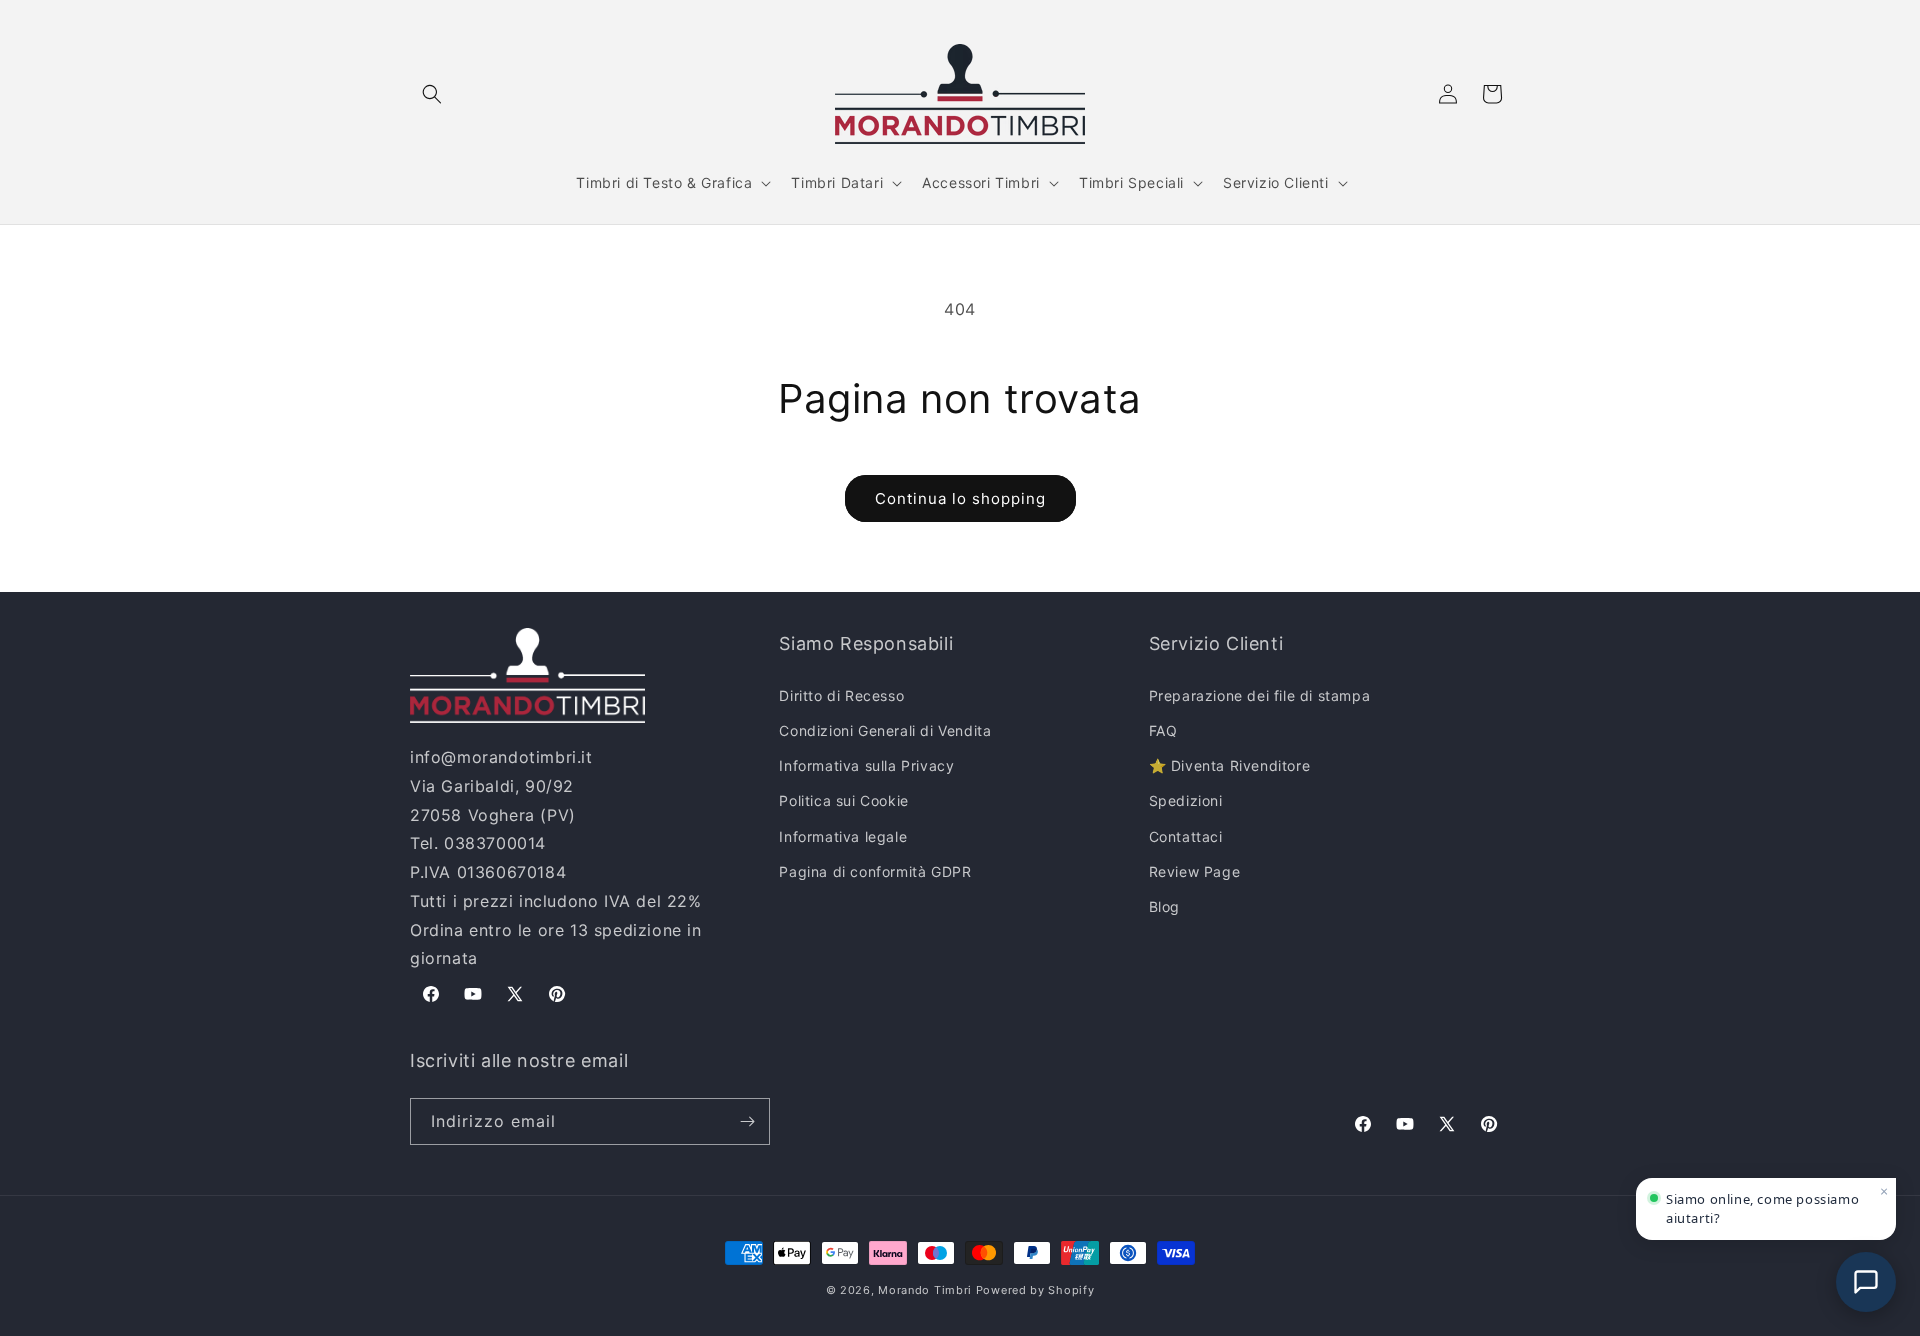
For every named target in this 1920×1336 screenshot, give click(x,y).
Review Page (1195, 871)
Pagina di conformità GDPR (875, 871)
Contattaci (1186, 836)
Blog (1164, 906)
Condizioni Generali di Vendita (885, 730)
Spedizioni (1186, 800)
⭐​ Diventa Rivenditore (1230, 765)
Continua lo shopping (960, 498)
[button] (432, 94)
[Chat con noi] (1866, 1282)
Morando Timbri (925, 1290)
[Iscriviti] (747, 1121)
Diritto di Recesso (841, 695)
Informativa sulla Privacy (866, 765)
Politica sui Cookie (843, 800)
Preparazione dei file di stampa (1260, 695)
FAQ (1163, 730)
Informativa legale (843, 836)
